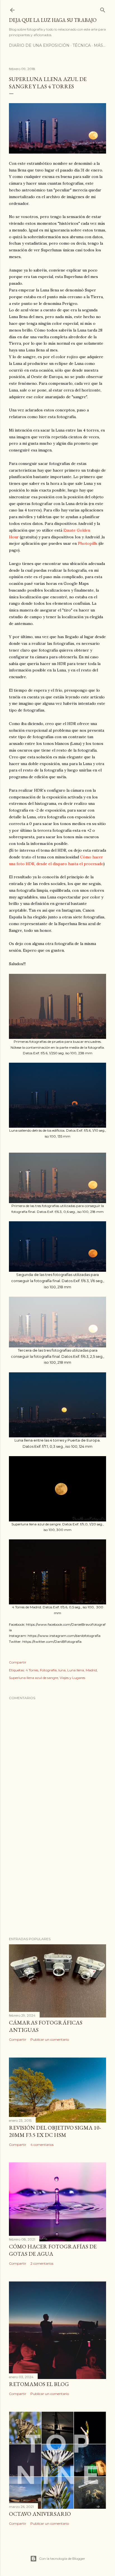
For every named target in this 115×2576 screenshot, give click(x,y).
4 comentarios (42, 2145)
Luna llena (76, 1670)
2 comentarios (42, 2263)
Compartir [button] (18, 1662)
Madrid (91, 1670)
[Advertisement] (57, 1884)
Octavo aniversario (40, 2514)
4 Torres (32, 1670)
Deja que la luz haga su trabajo (53, 20)
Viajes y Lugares (72, 1678)
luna (62, 1670)
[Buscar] (103, 9)
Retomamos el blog (39, 2384)
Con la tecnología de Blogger (62, 2558)
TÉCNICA (82, 45)
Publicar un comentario (50, 2039)
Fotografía (48, 1670)
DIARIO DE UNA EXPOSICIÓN (39, 45)
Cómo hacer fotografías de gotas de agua (53, 2250)
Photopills (88, 543)
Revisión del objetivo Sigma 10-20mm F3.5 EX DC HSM (55, 2131)
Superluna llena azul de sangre (33, 1678)
